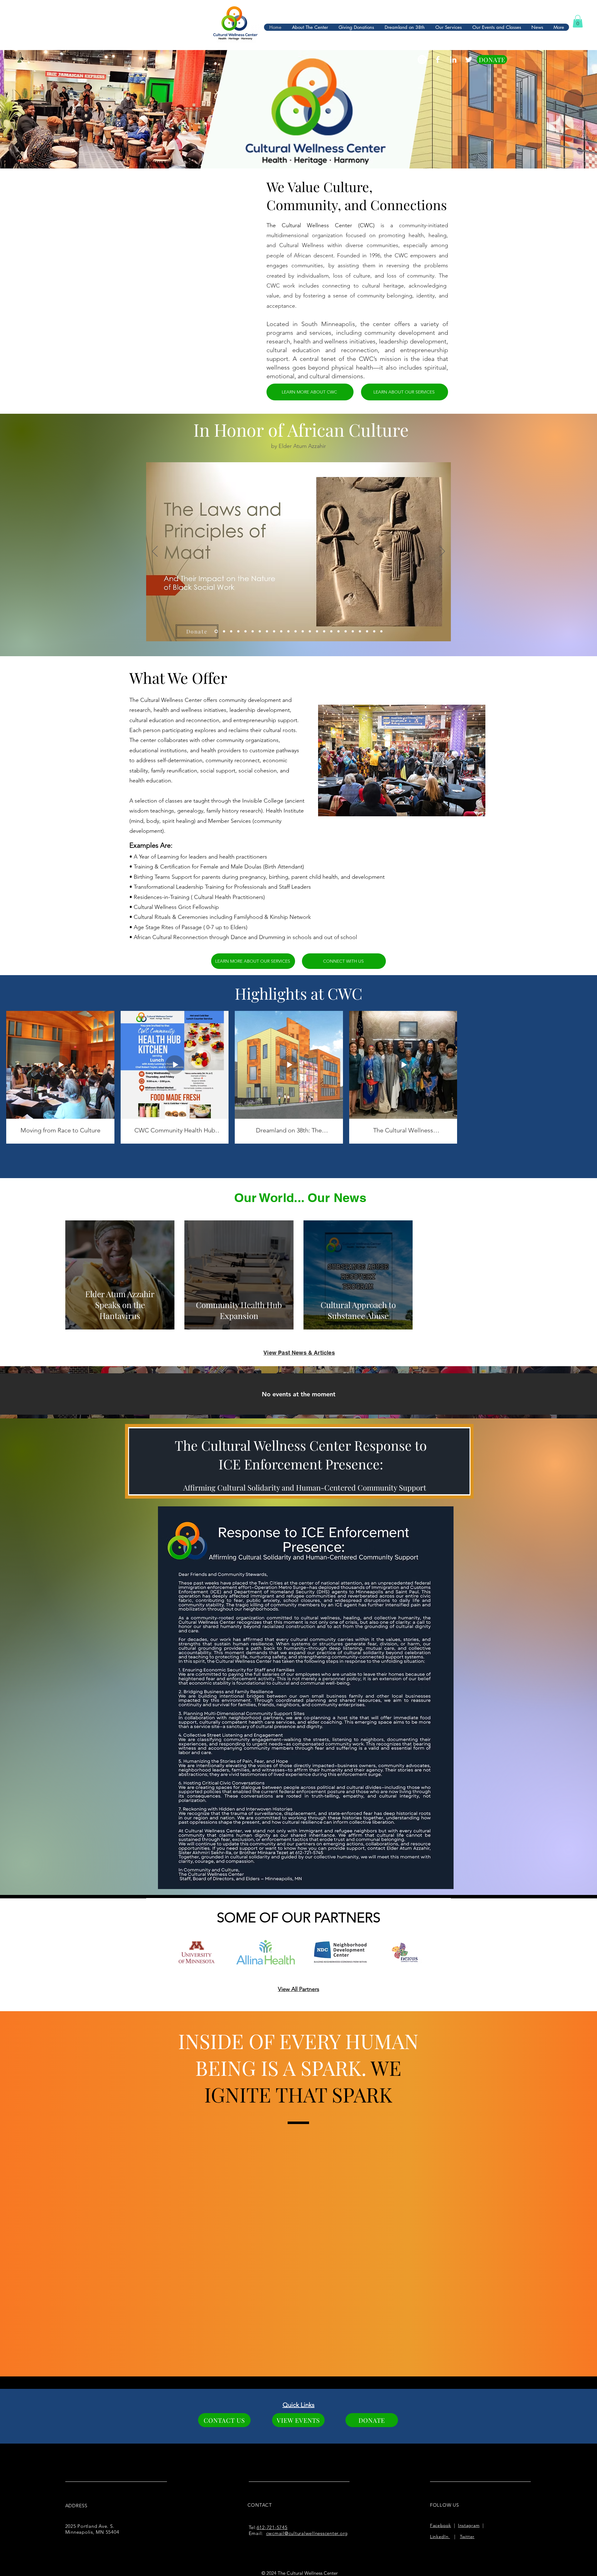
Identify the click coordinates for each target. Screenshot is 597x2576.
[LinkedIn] (453, 60)
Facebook (441, 2525)
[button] (578, 21)
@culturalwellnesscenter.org (316, 2533)
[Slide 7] (260, 631)
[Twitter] (469, 60)
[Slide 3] (231, 631)
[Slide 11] (288, 631)
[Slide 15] (317, 631)
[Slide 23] (367, 631)
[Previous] (155, 552)
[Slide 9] (274, 631)
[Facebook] (438, 60)
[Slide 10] (281, 631)
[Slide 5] (245, 631)
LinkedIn (440, 2537)
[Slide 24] (374, 631)
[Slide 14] (310, 631)
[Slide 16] (324, 631)
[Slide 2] (223, 631)
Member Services (229, 821)
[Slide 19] (346, 631)
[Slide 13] (303, 631)
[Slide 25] (381, 631)
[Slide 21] (353, 631)
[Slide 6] (253, 631)
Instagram (469, 2525)
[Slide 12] (296, 631)
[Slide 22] (360, 631)
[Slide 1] (216, 631)
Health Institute (285, 811)
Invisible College (263, 801)
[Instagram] (422, 60)
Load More (299, 1138)
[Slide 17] (331, 631)
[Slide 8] (267, 631)
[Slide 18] (338, 631)
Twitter (467, 2537)
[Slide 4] (238, 631)
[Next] (442, 552)
